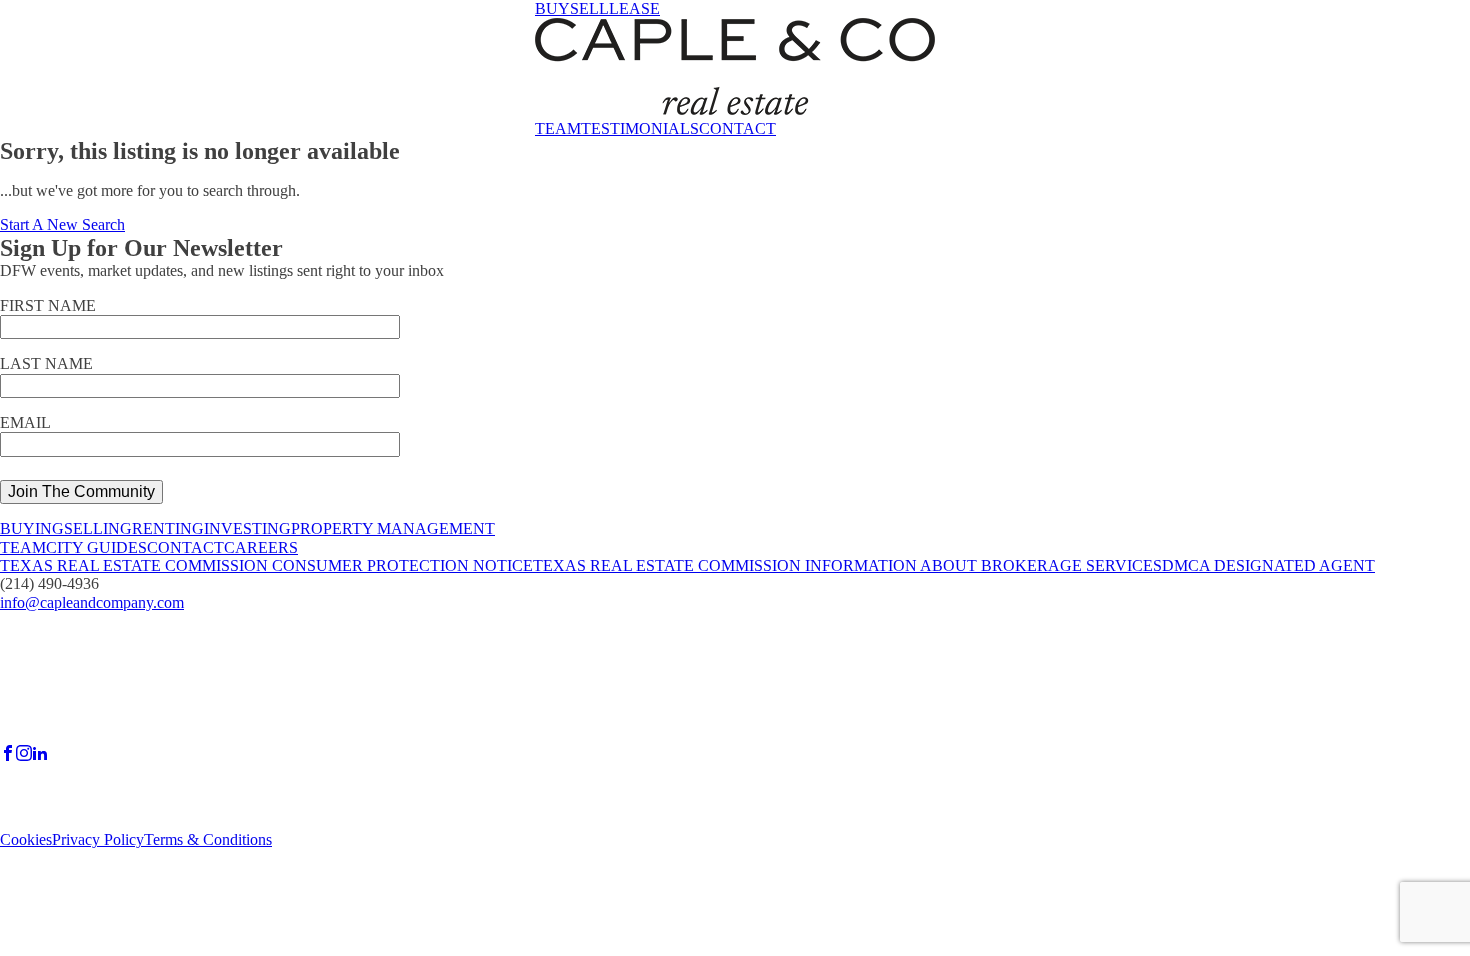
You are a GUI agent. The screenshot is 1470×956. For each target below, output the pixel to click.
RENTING (168, 528)
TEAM (558, 128)
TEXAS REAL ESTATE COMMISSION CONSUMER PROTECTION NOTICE (266, 565)
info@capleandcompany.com (92, 602)
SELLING (98, 528)
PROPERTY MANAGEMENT (393, 528)
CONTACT (737, 128)
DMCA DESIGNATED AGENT (1268, 565)
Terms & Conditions (208, 839)
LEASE (634, 8)
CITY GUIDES (96, 547)
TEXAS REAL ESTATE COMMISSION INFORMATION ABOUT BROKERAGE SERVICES (847, 565)
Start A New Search (62, 224)
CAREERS (261, 547)
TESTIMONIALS (640, 128)
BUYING (32, 528)
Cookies (26, 839)
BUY (552, 8)
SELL (589, 8)
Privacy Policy (98, 839)
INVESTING (247, 528)
